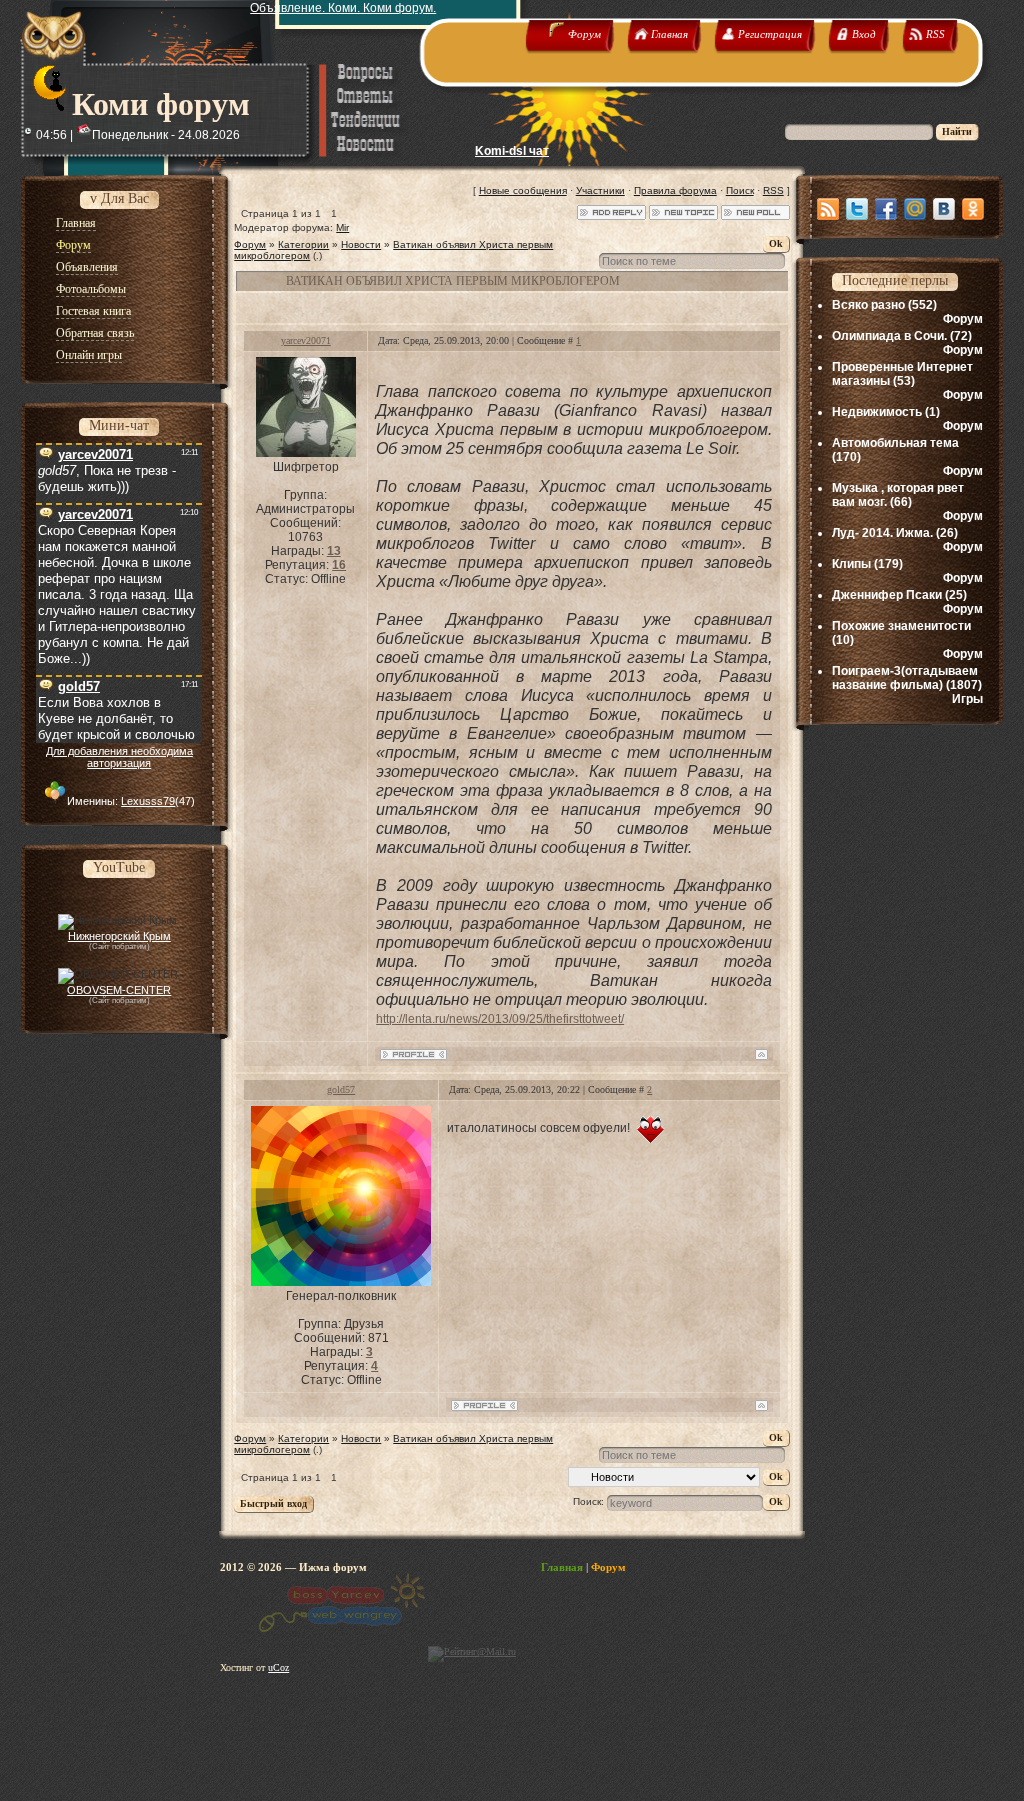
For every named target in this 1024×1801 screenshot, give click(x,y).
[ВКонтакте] (944, 209)
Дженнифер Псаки (887, 595)
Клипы (851, 564)
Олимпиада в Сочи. (889, 336)
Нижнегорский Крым (119, 936)
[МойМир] (915, 209)
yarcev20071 (306, 340)
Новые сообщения (523, 190)
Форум (250, 244)
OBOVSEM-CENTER (119, 990)
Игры (967, 699)
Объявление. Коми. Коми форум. (343, 8)
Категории (303, 244)
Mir (342, 227)
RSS (773, 190)
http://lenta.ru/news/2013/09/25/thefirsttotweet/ (500, 1019)
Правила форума (675, 190)
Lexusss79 (148, 801)
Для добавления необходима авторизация (119, 757)
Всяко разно (868, 305)
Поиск (740, 190)
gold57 (341, 1089)
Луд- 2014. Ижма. (882, 533)
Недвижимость (877, 412)
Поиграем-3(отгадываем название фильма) (905, 678)
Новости (361, 244)
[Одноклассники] (973, 209)
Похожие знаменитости (901, 626)
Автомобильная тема (895, 443)
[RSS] (828, 209)
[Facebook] (886, 209)
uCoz (278, 1667)
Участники (600, 190)
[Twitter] (857, 209)
